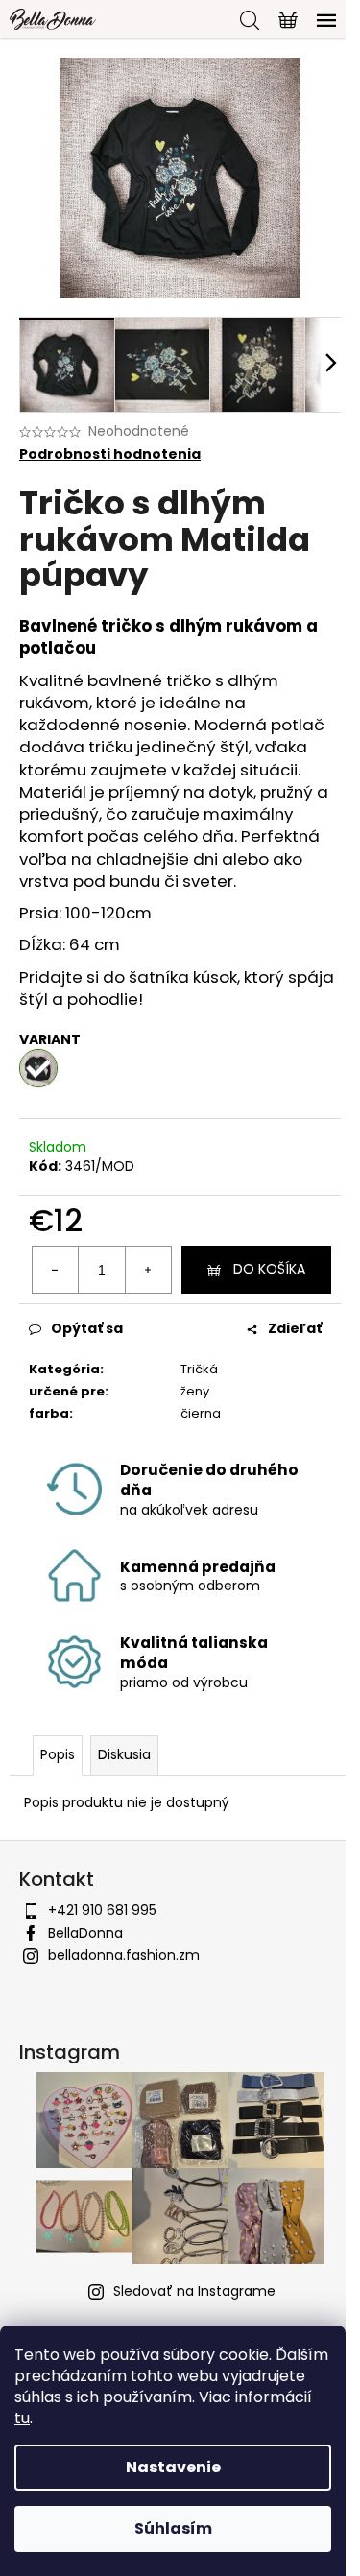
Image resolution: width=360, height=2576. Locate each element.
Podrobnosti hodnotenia (110, 454)
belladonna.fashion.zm (124, 1955)
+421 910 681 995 (102, 1910)
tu (22, 2418)
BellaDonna (85, 1933)
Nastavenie (173, 2467)
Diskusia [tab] (124, 1754)
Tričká (199, 1369)
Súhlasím (173, 2528)
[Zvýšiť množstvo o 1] (148, 1270)
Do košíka (269, 1269)
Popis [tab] (58, 1754)
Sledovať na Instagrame (194, 2291)
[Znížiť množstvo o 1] (56, 1270)
